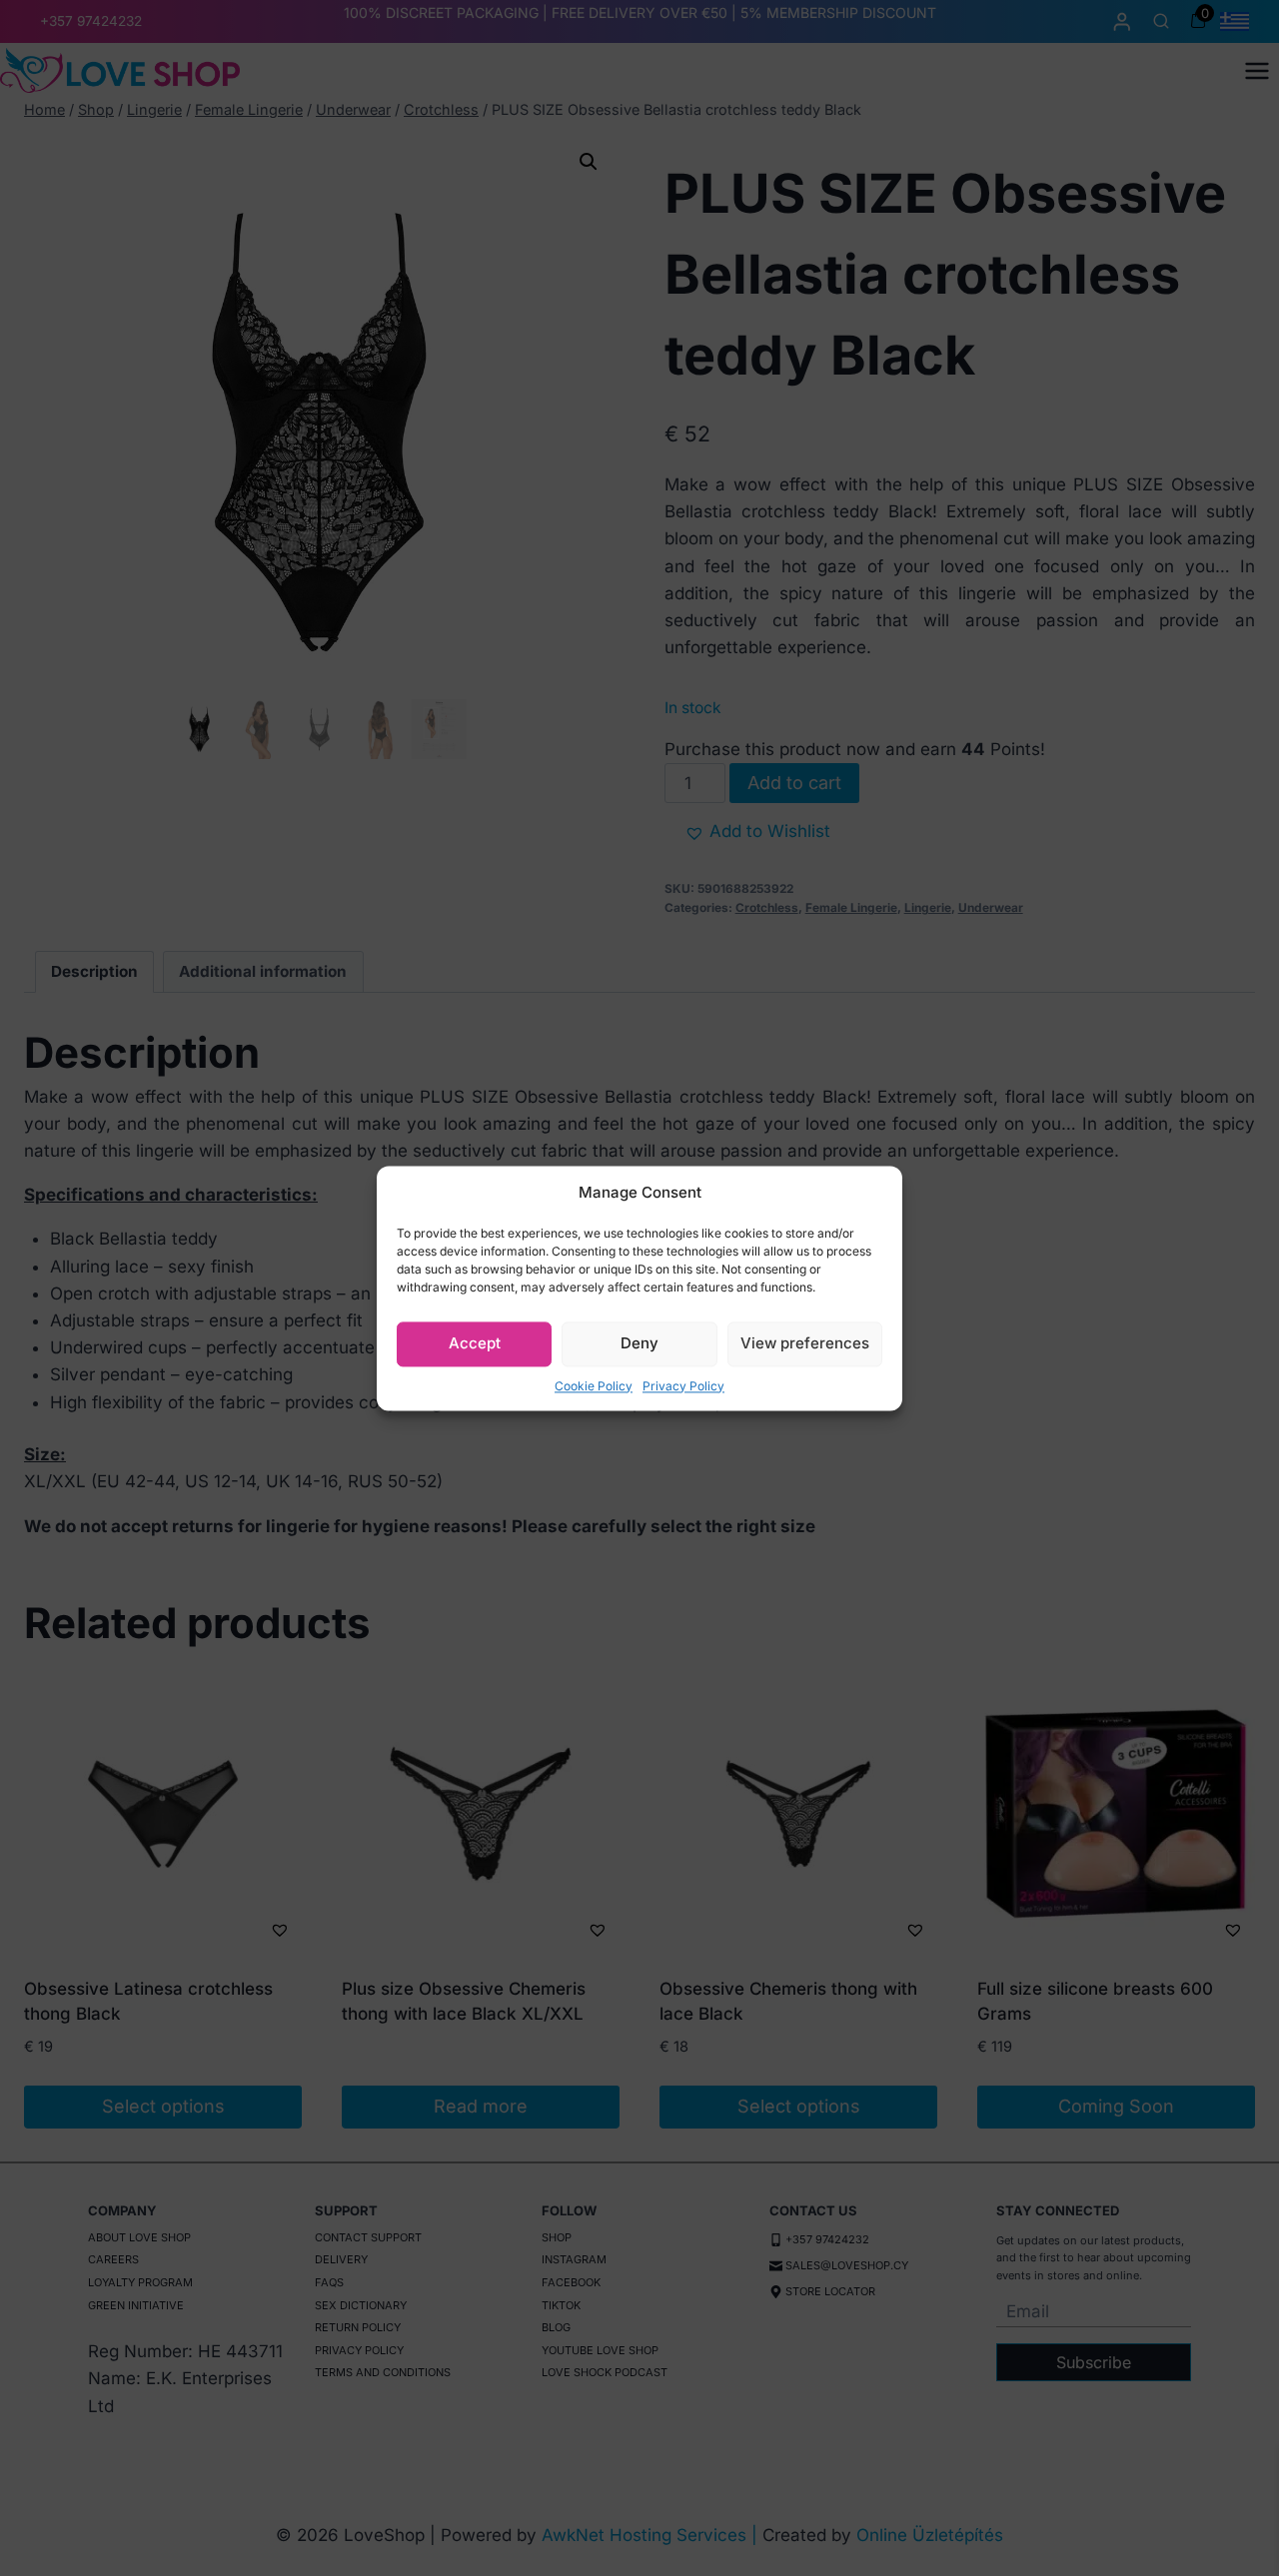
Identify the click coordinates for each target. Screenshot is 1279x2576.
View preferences (805, 1343)
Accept (475, 1343)
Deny (639, 1343)
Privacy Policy (683, 1386)
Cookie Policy (594, 1386)
